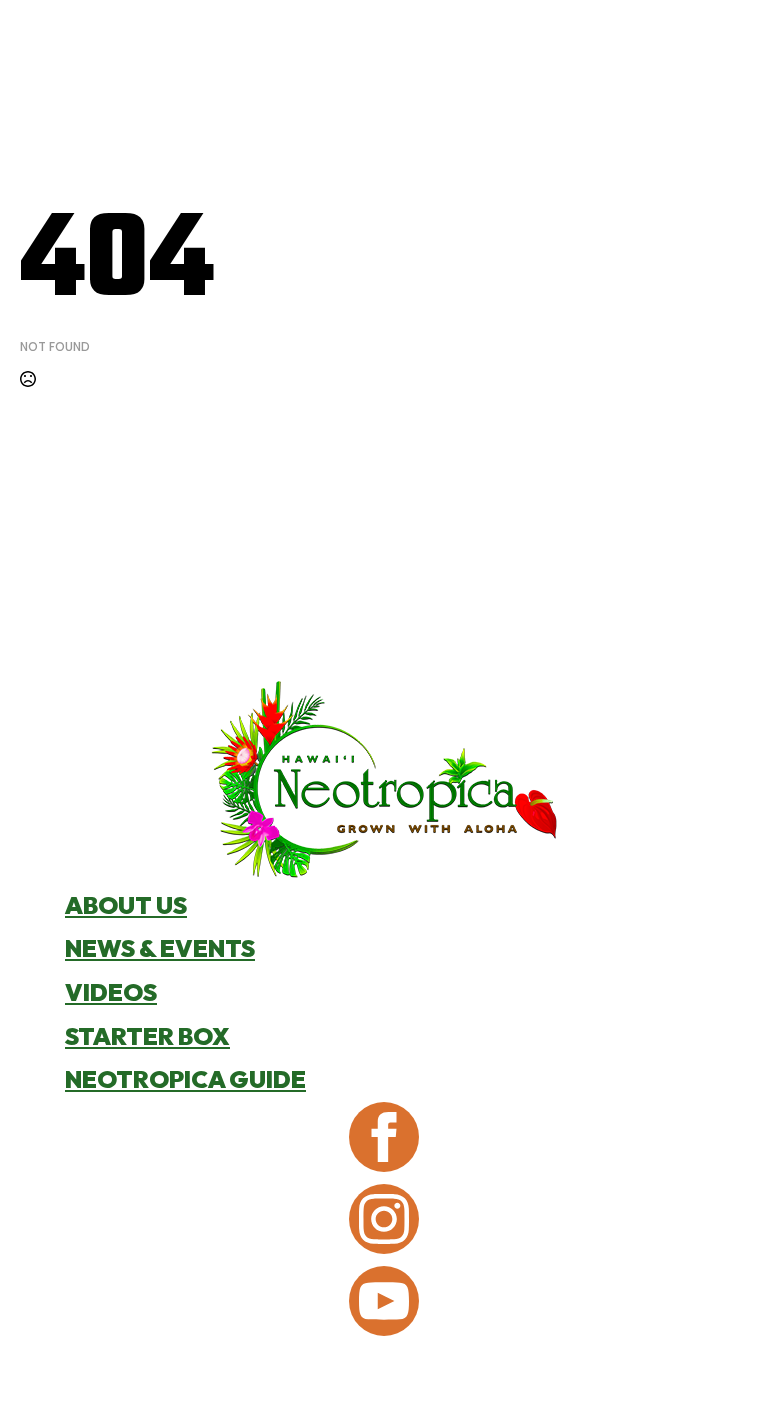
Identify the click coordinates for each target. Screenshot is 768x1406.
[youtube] (384, 1301)
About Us (126, 905)
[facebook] (384, 1137)
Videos (111, 992)
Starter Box (147, 1036)
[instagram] (384, 1219)
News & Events (160, 948)
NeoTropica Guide (185, 1079)
